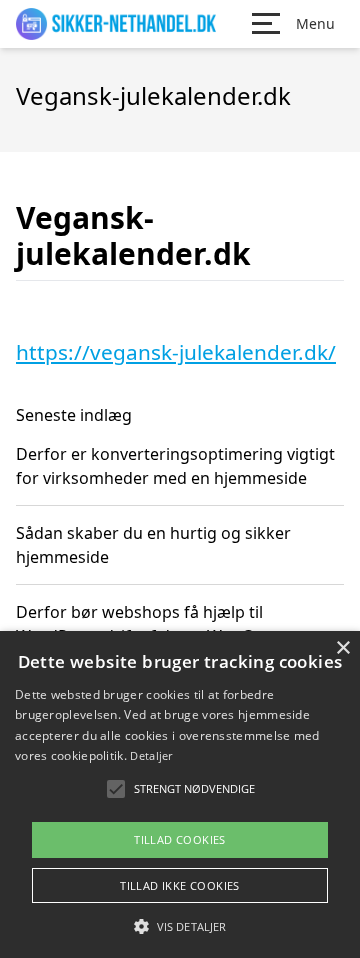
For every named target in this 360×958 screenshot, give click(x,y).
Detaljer (151, 755)
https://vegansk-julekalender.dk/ (176, 352)
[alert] (180, 794)
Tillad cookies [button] (180, 839)
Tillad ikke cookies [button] (180, 885)
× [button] (342, 648)
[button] (180, 926)
